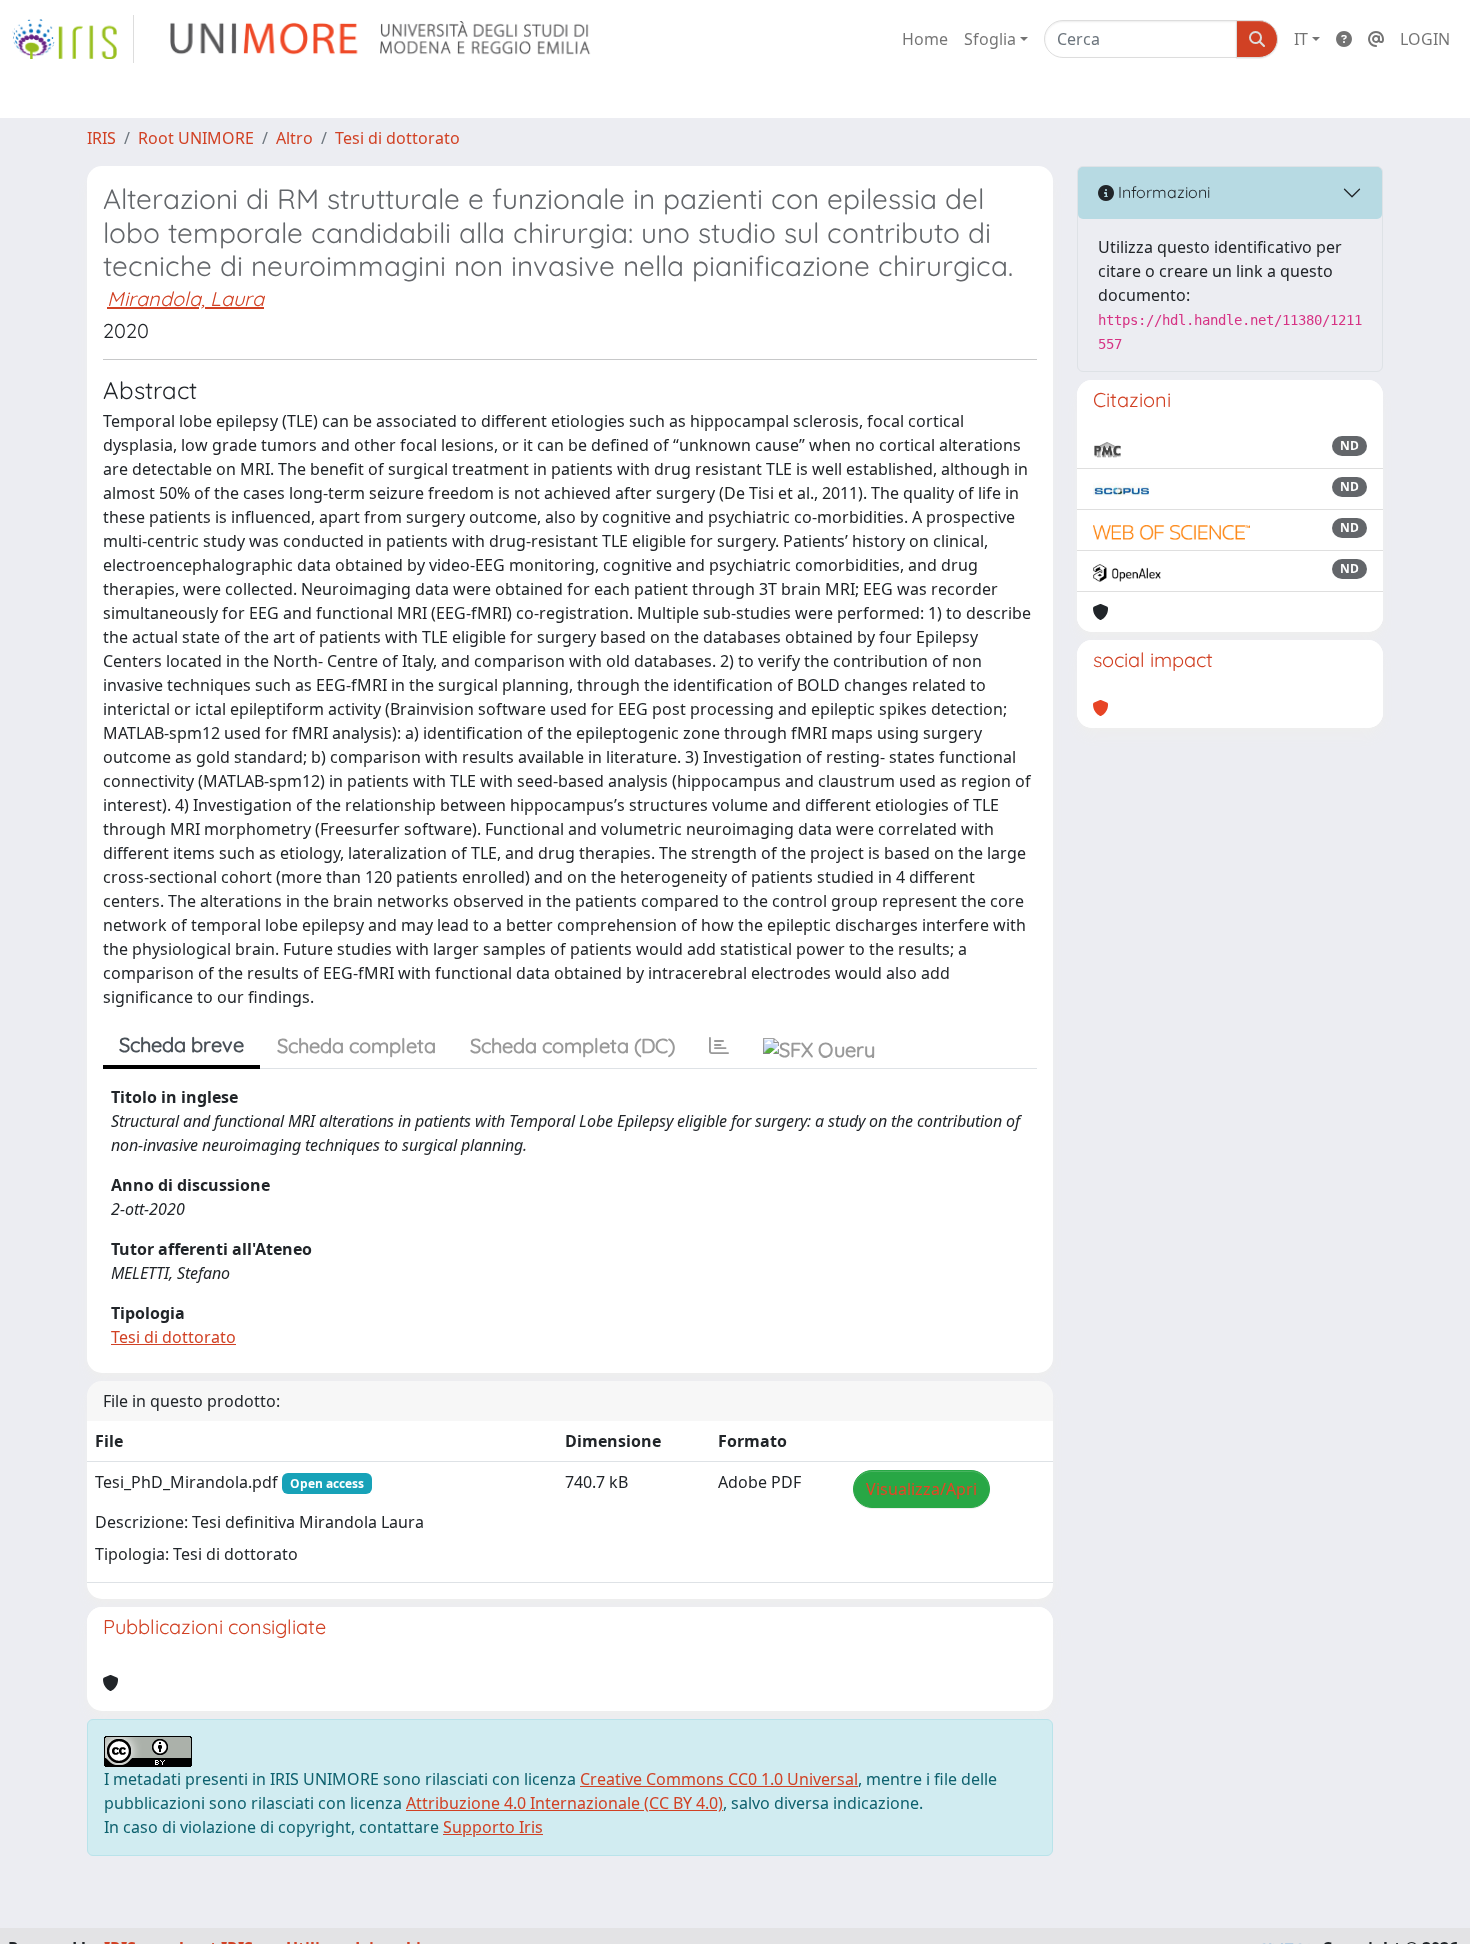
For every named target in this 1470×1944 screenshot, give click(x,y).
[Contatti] (1376, 39)
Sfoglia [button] (990, 39)
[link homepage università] (381, 39)
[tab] (719, 1046)
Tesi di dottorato (397, 138)
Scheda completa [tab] (356, 1045)
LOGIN (1425, 39)
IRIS (101, 138)
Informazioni (1162, 192)
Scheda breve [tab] (181, 1044)
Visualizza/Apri (921, 1489)
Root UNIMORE (196, 138)
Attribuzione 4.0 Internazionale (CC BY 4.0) (564, 1803)
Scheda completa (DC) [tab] (572, 1045)
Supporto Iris (493, 1827)
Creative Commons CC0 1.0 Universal (719, 1779)
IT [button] (1301, 39)
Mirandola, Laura (185, 298)
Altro (294, 138)
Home (925, 39)
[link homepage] (73, 39)
